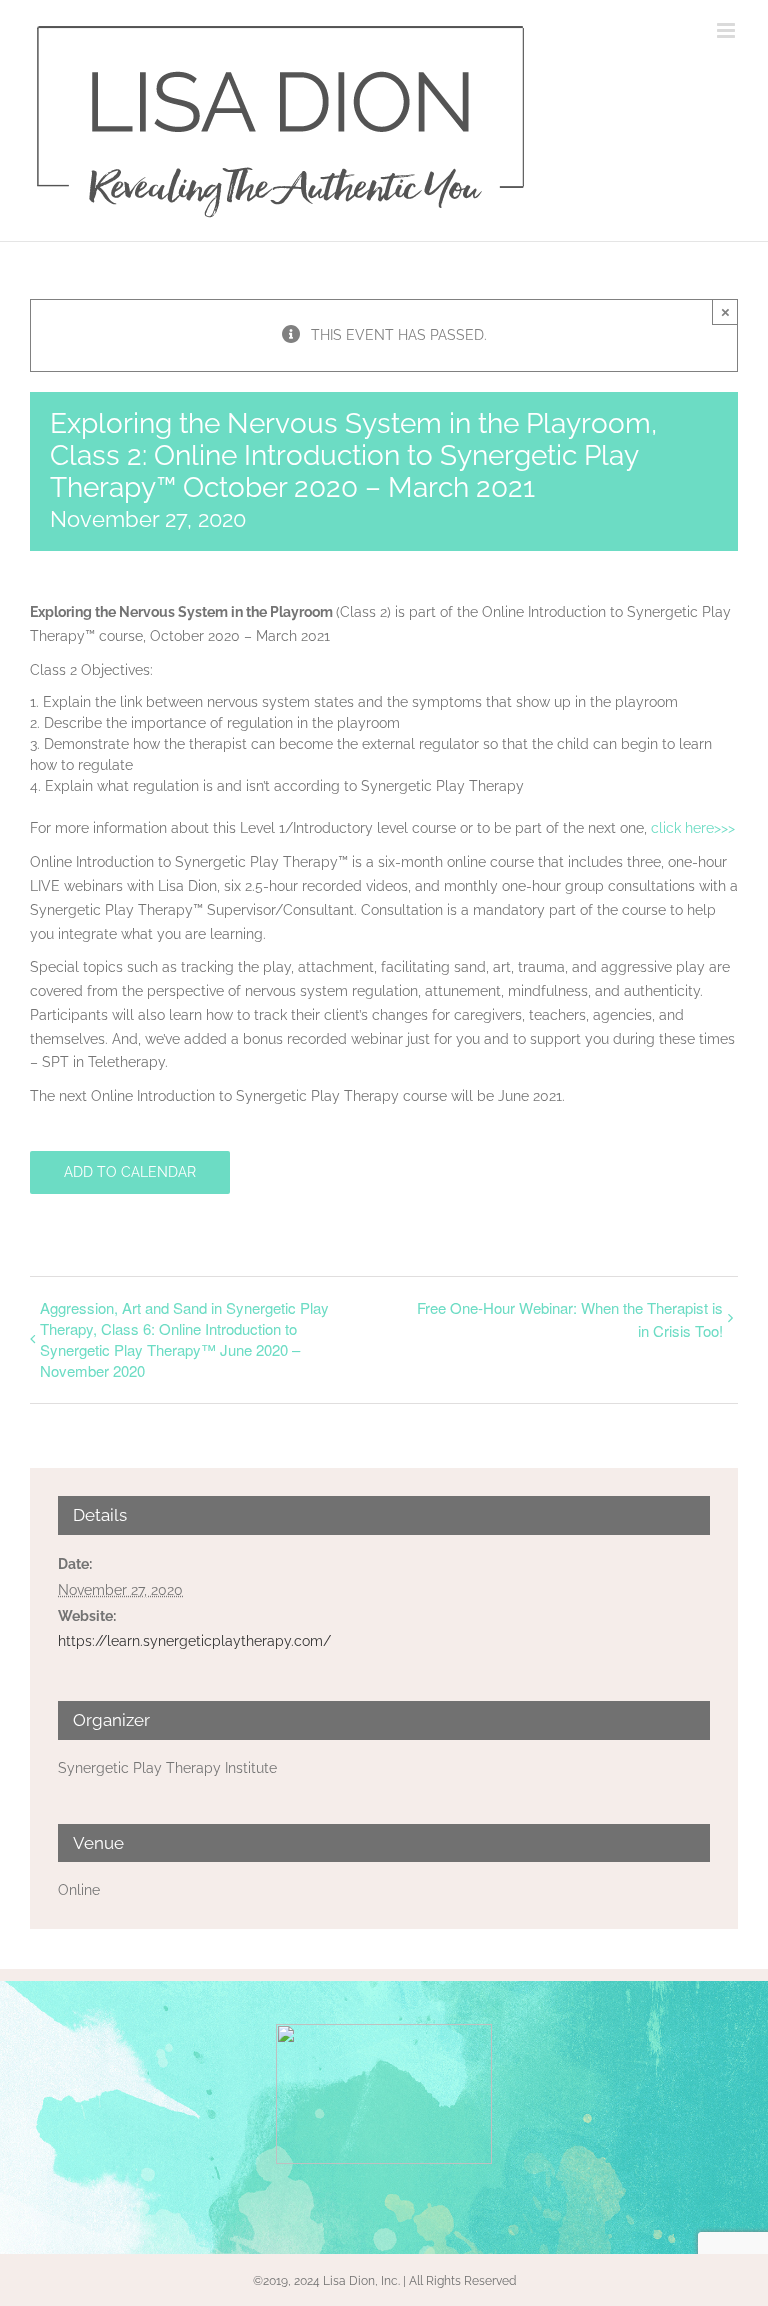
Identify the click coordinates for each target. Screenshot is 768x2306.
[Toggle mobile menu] (727, 30)
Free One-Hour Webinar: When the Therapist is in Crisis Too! (570, 1319)
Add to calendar (130, 1172)
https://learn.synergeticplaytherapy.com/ (194, 1641)
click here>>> (693, 828)
